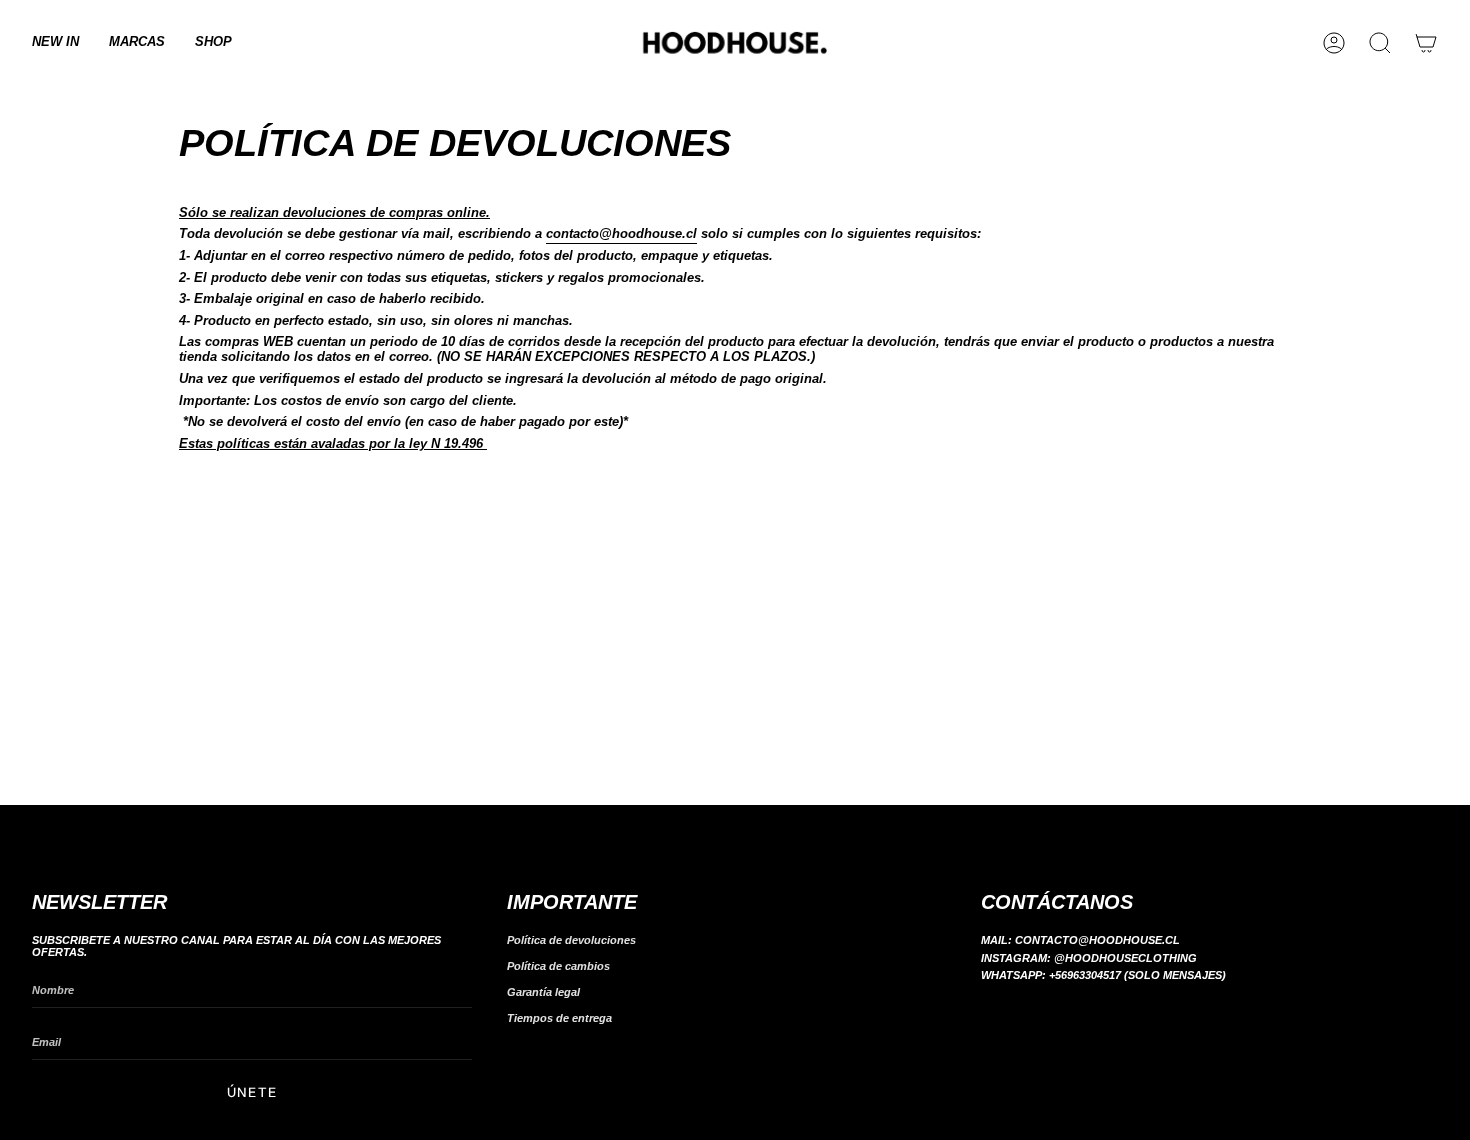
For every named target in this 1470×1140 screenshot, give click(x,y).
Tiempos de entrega (559, 1018)
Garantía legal (543, 992)
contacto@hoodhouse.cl (621, 233)
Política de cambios (558, 966)
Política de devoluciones (571, 940)
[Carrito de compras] (1426, 43)
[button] (137, 43)
